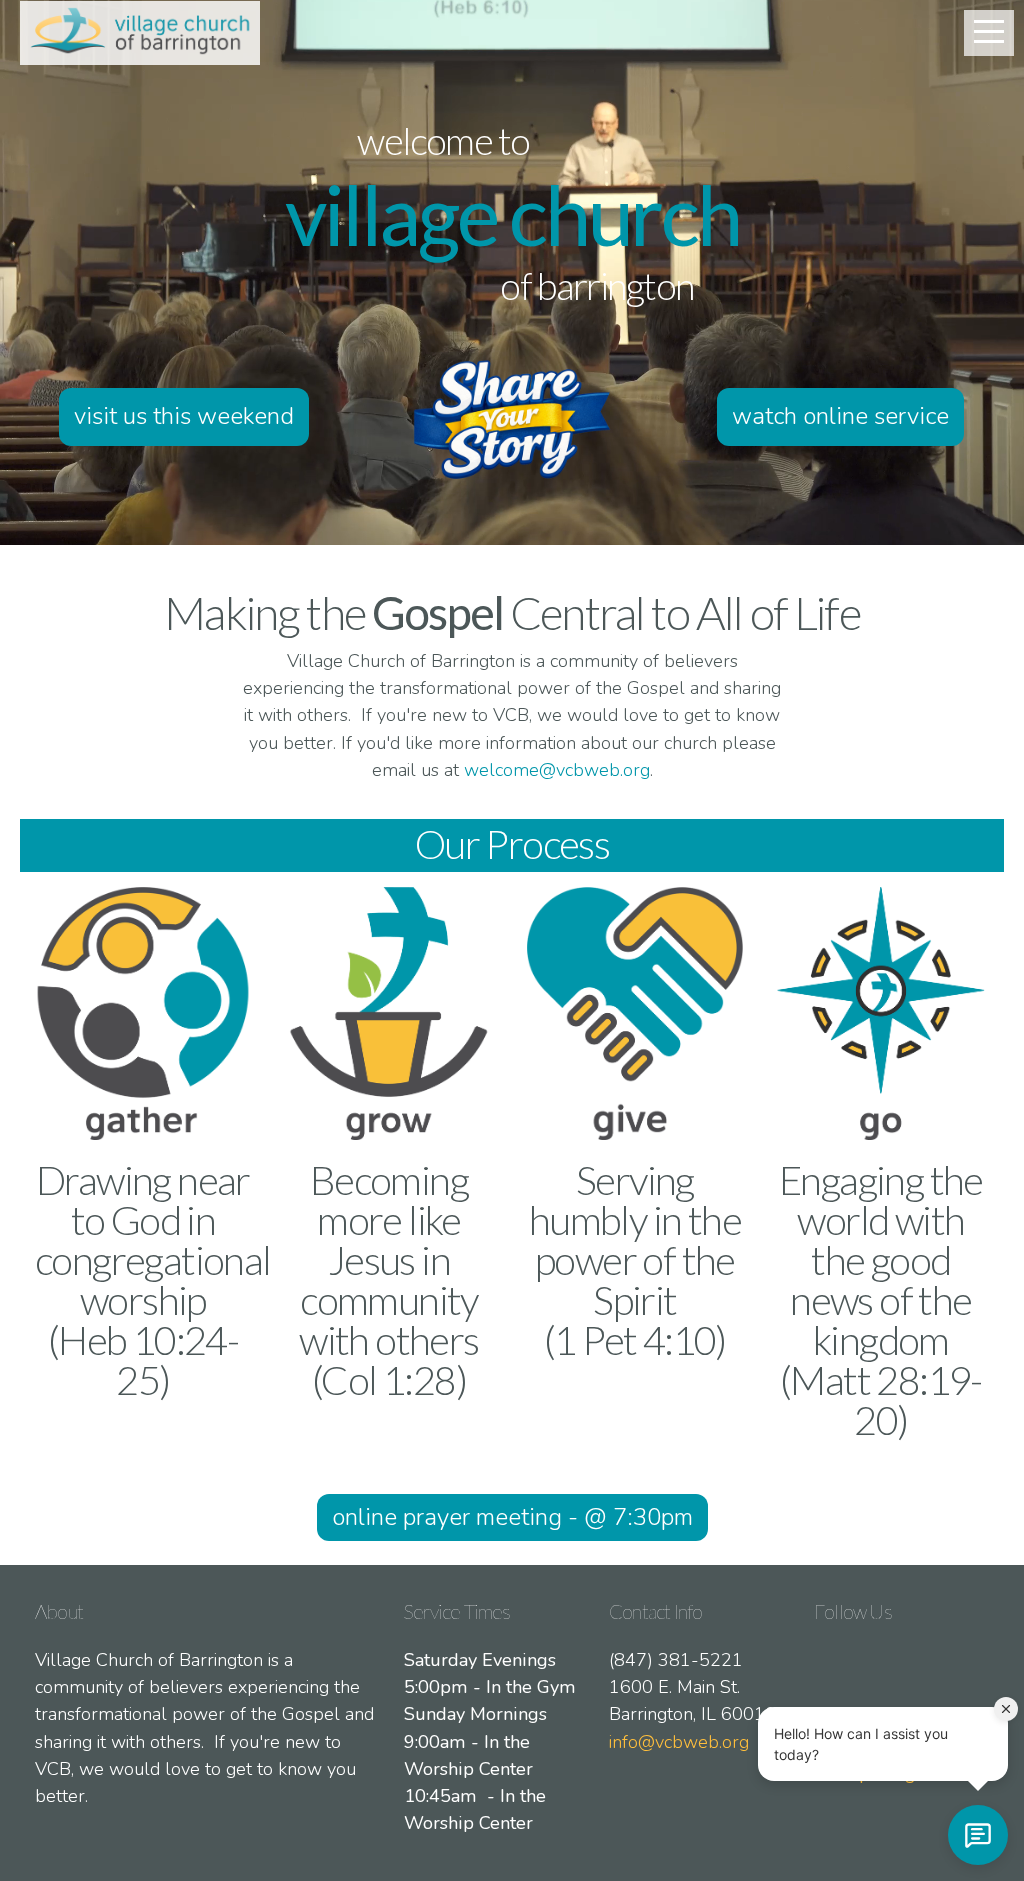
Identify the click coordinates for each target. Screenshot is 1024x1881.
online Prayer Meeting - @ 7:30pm (512, 1517)
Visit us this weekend (184, 416)
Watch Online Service (840, 416)
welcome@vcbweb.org (557, 770)
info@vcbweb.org (679, 1742)
